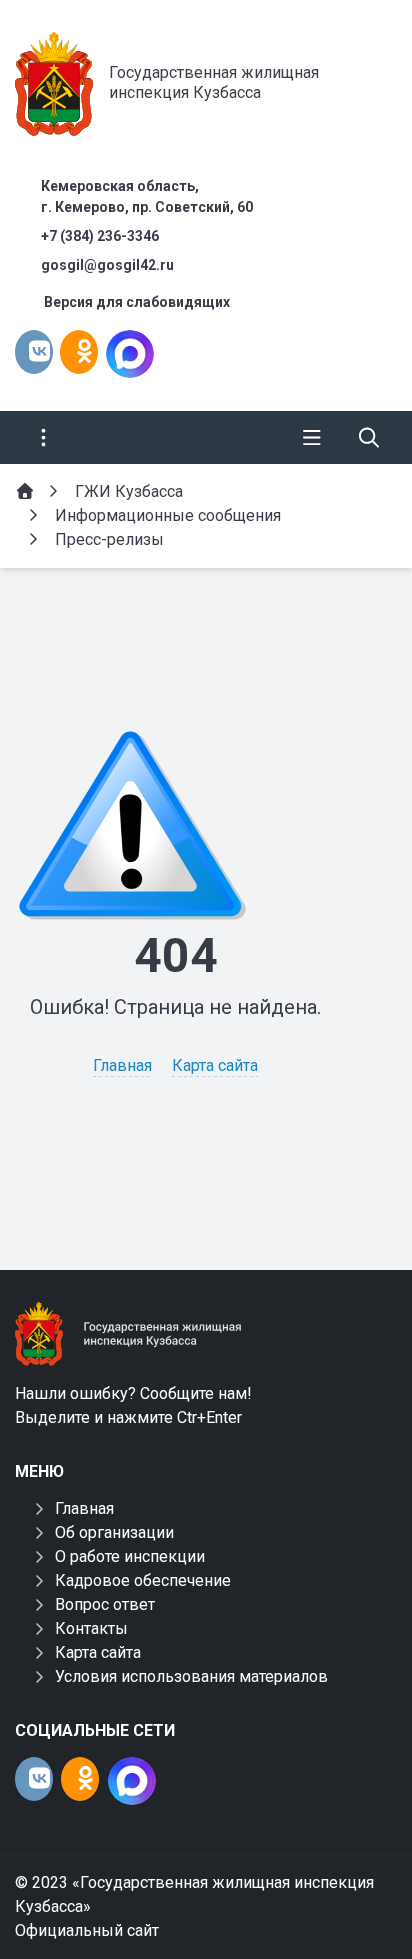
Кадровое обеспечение (143, 1580)
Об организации (114, 1532)
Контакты (91, 1628)
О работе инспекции (130, 1556)
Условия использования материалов (191, 1676)
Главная (122, 1065)
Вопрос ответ (105, 1604)
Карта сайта (215, 1065)
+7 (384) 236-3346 (100, 236)
